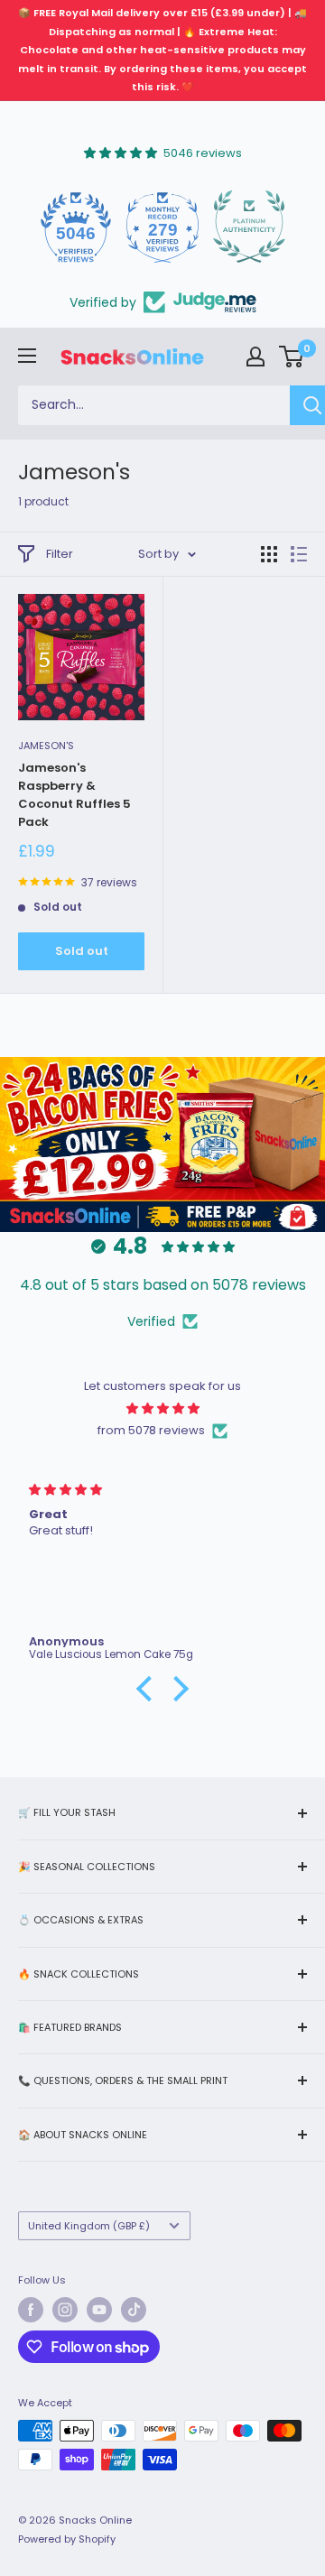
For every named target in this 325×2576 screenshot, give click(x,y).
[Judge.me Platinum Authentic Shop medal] (237, 227)
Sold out (82, 951)
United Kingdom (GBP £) (89, 2226)
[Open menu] (27, 356)
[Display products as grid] (269, 554)
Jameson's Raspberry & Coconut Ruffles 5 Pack (74, 795)
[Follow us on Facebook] (31, 2310)
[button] (149, 1689)
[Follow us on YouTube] (99, 2310)
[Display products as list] (299, 554)
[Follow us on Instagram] (65, 2310)
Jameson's (46, 746)
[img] (162, 1408)
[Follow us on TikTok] (134, 2310)
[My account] (255, 357)
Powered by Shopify (67, 2539)
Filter (60, 554)
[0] (292, 357)
